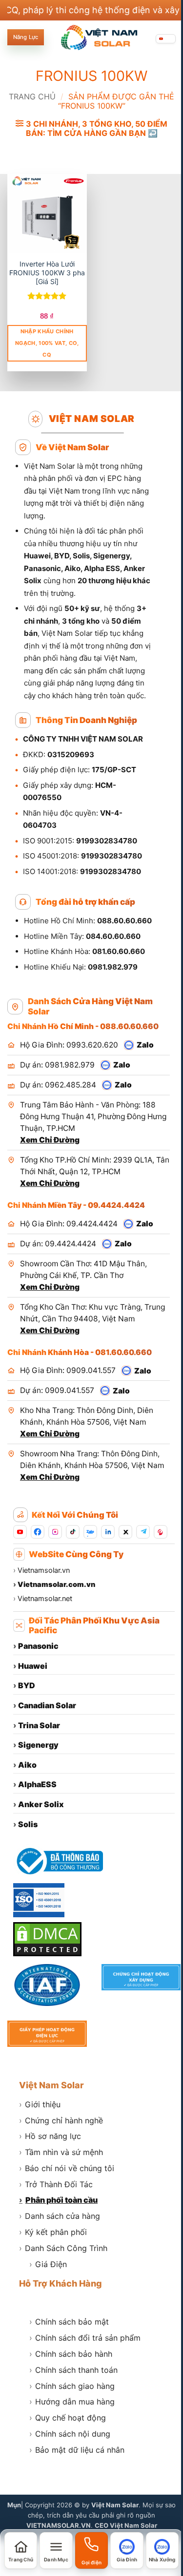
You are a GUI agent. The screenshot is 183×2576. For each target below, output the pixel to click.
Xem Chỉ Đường (50, 1140)
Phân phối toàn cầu (58, 2200)
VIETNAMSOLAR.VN (59, 2525)
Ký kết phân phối (53, 2232)
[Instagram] (55, 1532)
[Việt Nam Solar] (99, 38)
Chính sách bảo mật (69, 2322)
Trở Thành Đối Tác (56, 2184)
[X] (125, 1532)
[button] (91, 129)
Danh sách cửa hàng (60, 2216)
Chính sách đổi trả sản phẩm (85, 2338)
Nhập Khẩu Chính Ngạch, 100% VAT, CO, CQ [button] (47, 343)
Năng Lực (26, 37)
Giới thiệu (40, 2104)
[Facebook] (38, 1532)
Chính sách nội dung (70, 2434)
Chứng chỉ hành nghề (61, 2120)
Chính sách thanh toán (73, 2370)
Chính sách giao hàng (72, 2386)
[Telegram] (143, 1532)
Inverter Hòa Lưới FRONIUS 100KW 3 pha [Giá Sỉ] (47, 273)
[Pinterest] (161, 1532)
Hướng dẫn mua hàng (72, 2402)
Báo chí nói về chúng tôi (67, 2168)
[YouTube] (20, 1532)
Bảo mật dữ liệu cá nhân (77, 2450)
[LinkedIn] (108, 1532)
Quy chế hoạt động (68, 2418)
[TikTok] (73, 1532)
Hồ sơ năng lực (50, 2136)
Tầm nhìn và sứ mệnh (61, 2152)
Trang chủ (32, 96)
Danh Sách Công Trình (63, 2248)
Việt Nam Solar (51, 2085)
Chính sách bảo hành (71, 2354)
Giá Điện (48, 2264)
